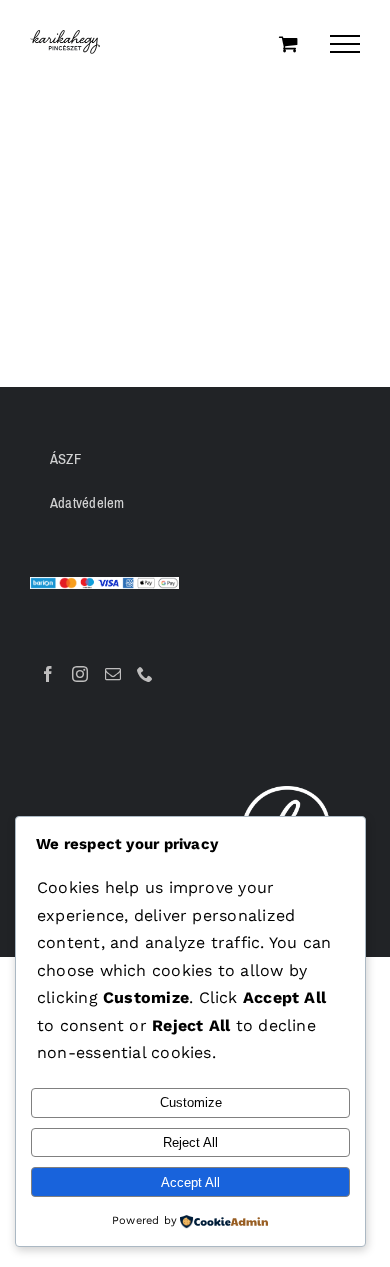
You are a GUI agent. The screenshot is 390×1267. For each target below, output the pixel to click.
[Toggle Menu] (345, 44)
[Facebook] (48, 674)
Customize (191, 1102)
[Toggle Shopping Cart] (288, 43)
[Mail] (113, 674)
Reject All (190, 1142)
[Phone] (145, 674)
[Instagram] (80, 674)
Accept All (190, 1182)
